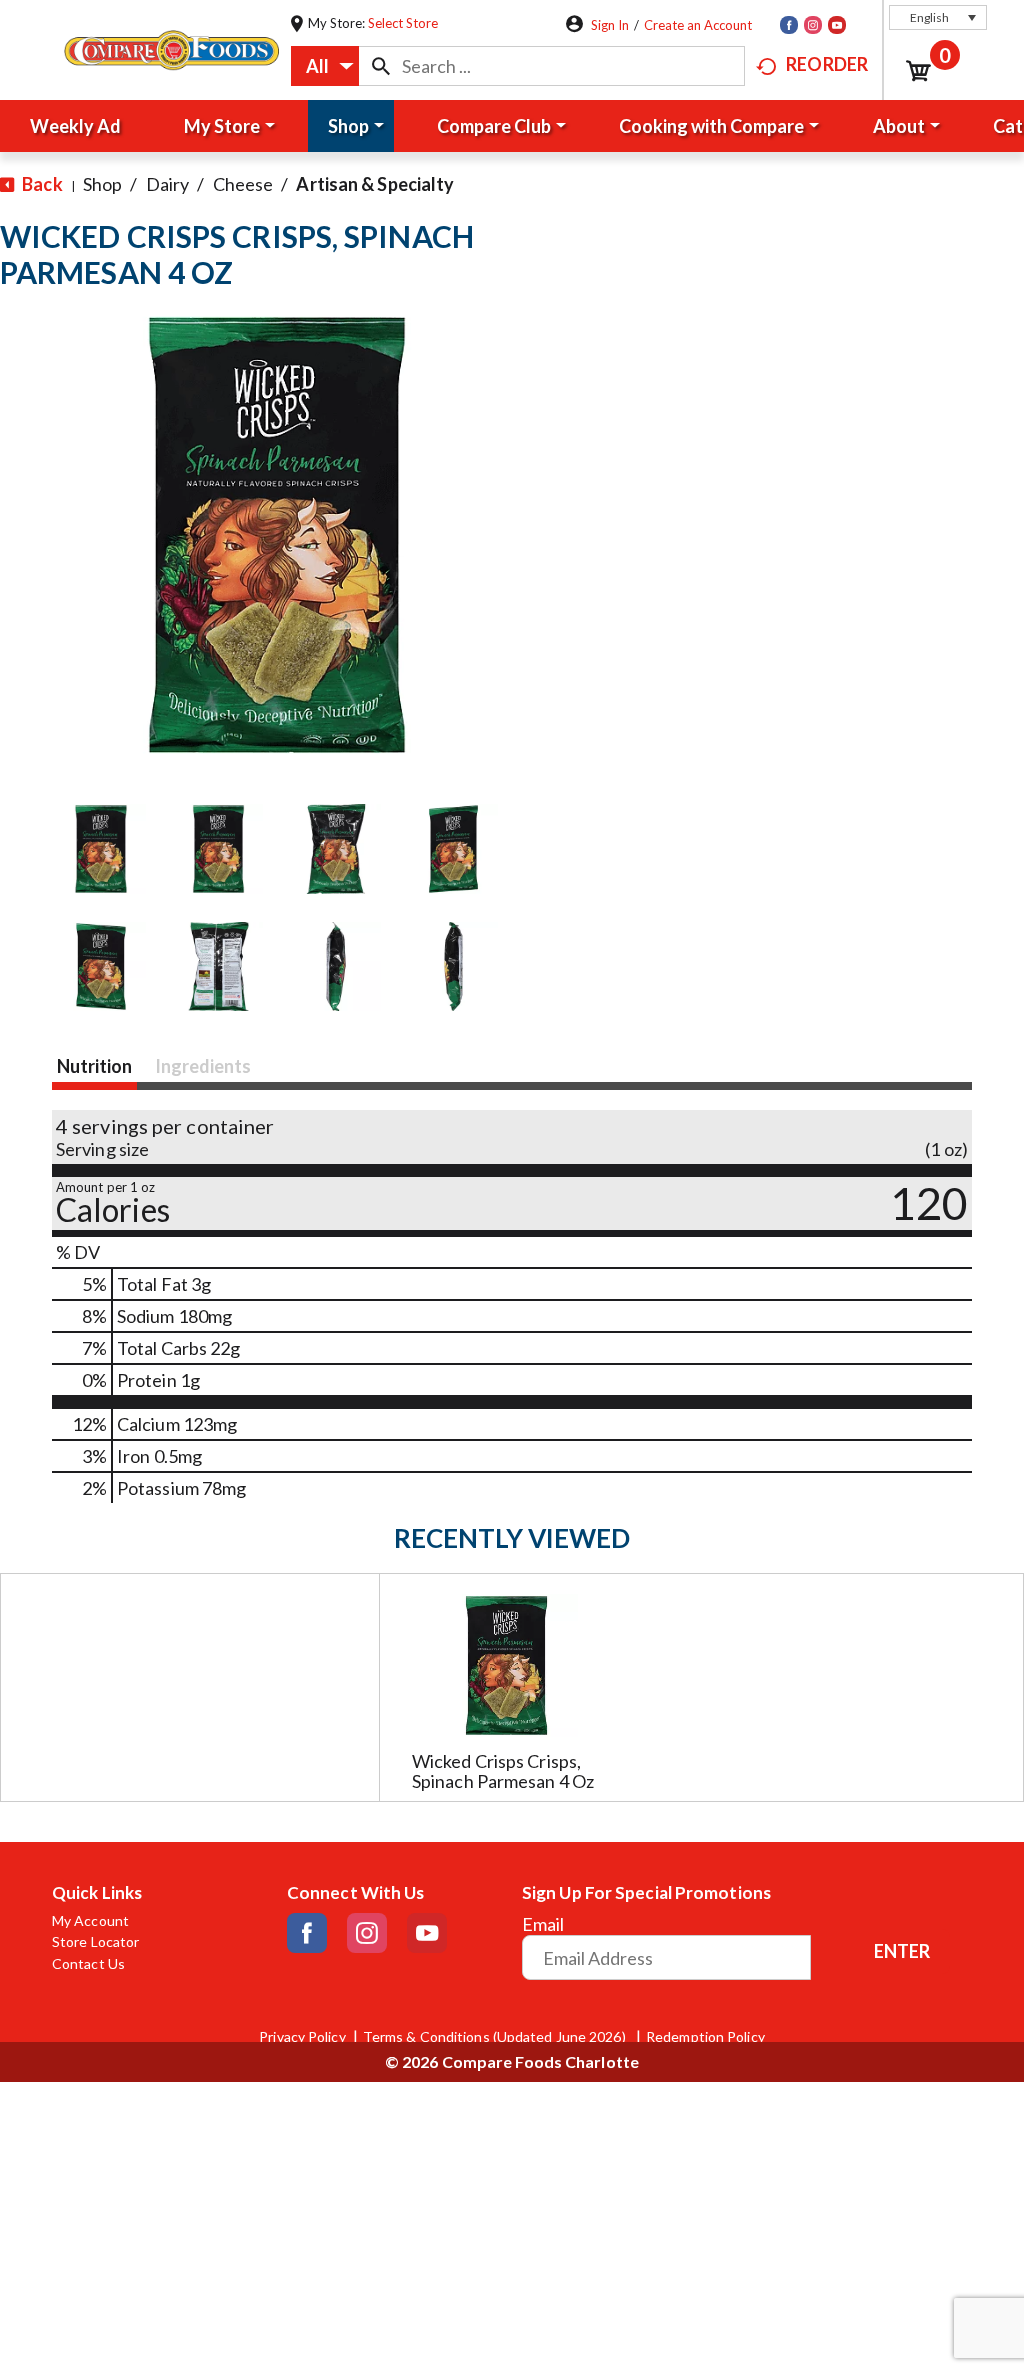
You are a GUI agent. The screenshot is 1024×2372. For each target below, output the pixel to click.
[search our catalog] (381, 66)
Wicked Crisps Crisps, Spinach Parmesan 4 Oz (503, 1771)
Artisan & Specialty (375, 184)
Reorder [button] (827, 64)
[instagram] (813, 25)
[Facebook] (789, 25)
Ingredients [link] (203, 1066)
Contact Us (88, 1964)
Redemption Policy (705, 2037)
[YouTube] (837, 25)
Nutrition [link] (94, 1066)
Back (41, 184)
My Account (90, 1921)
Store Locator (95, 1942)
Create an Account (698, 25)
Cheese (243, 184)
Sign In (610, 25)
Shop (102, 184)
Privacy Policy (302, 2037)
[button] (938, 17)
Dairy (168, 184)
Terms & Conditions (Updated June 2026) (496, 2037)
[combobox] (325, 66)
